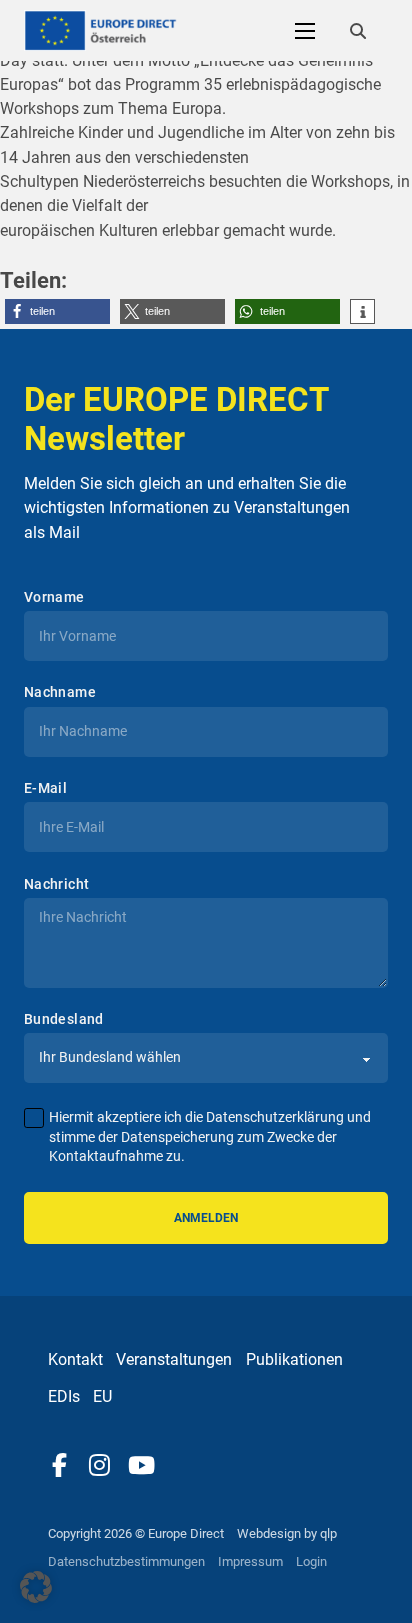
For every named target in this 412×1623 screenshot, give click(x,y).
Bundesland (64, 1019)
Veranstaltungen (174, 1359)
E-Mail (45, 788)
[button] (57, 311)
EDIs (64, 1396)
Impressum (250, 1561)
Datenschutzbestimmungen (126, 1561)
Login (311, 1561)
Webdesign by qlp (287, 1533)
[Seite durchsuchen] (358, 31)
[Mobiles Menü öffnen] (305, 31)
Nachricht (57, 884)
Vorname (54, 597)
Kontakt (75, 1359)
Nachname (60, 692)
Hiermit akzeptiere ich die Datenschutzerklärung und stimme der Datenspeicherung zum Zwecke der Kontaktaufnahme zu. (210, 1137)
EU (102, 1396)
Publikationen (294, 1359)
